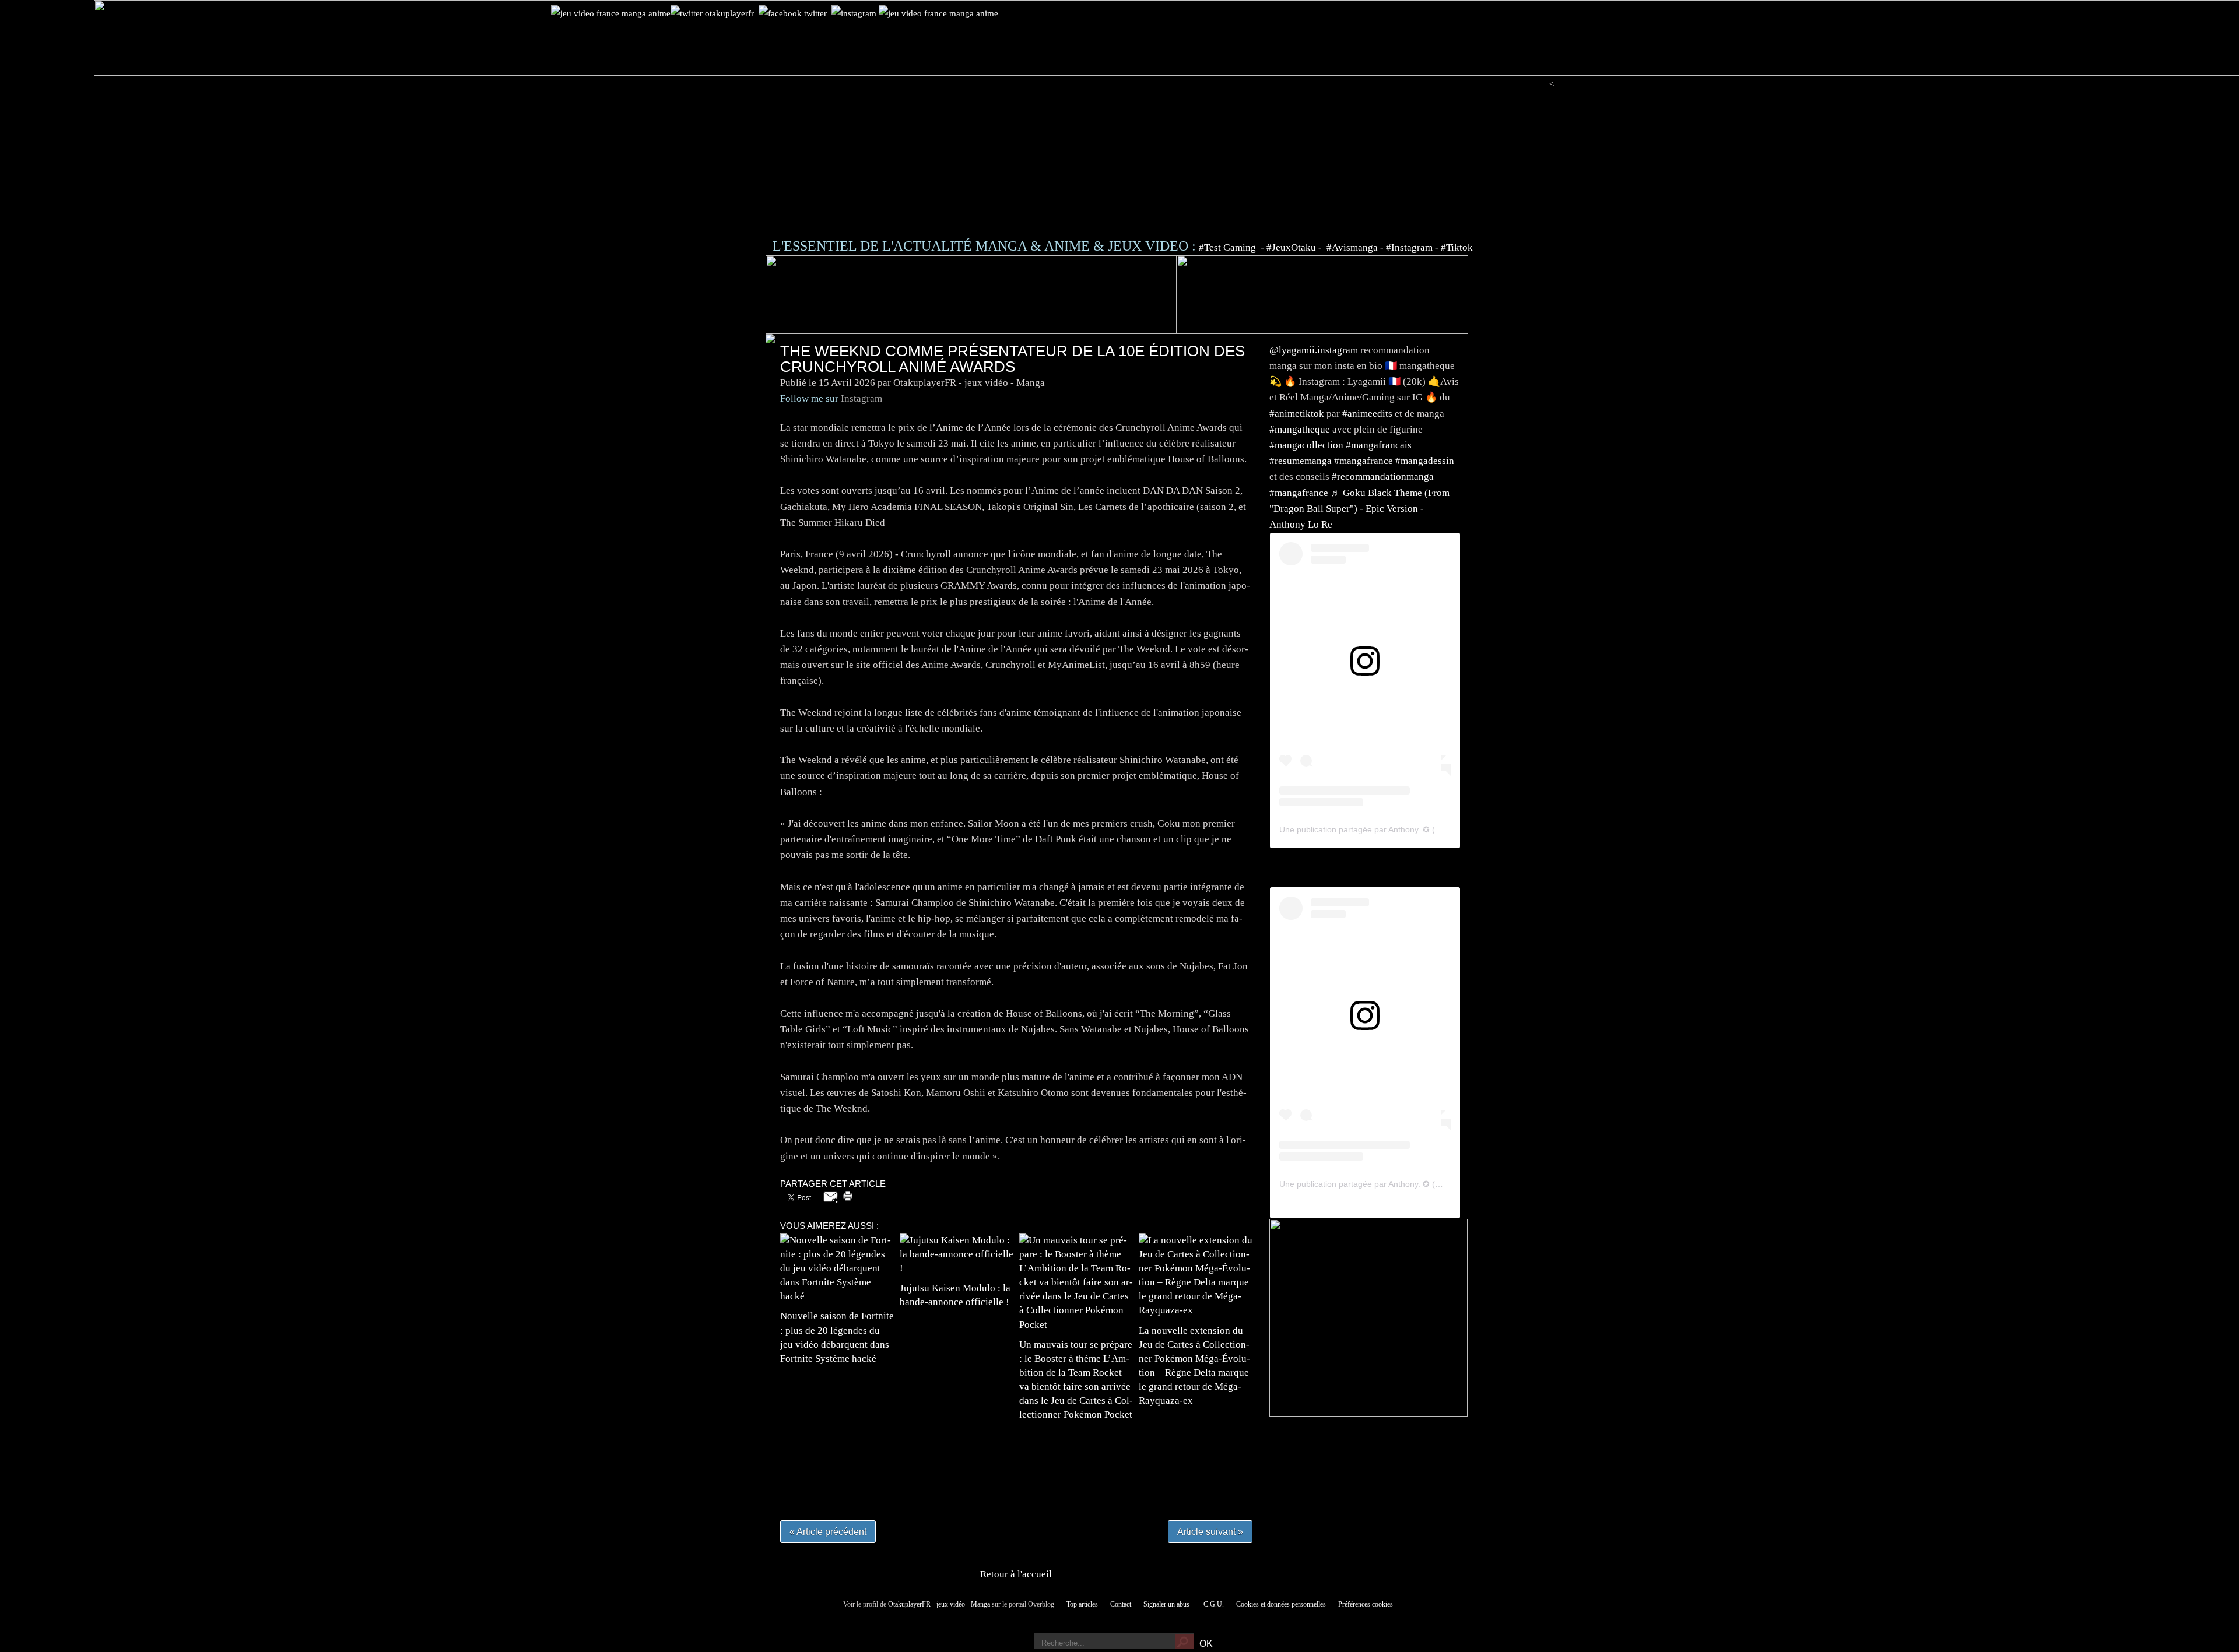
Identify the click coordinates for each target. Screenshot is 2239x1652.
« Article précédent (828, 1532)
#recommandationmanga (1383, 477)
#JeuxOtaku (1291, 247)
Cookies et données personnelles (1281, 1604)
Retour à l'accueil (1016, 1574)
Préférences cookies (1366, 1604)
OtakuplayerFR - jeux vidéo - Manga (939, 1604)
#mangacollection (1306, 445)
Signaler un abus (1167, 1604)
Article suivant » (1210, 1532)
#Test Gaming (1229, 247)
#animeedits (1367, 414)
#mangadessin (1425, 461)
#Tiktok (1457, 247)
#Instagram (1409, 247)
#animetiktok (1297, 414)
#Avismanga (1353, 247)
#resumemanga (1301, 461)
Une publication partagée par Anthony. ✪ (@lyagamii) (1378, 829)
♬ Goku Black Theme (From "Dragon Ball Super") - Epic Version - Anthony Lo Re (1359, 509)
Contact (1121, 1604)
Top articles (1082, 1604)
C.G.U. (1214, 1604)
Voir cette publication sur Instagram (1350, 687)
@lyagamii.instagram (1314, 350)
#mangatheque (1300, 429)
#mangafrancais (1379, 445)
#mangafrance (1364, 461)
